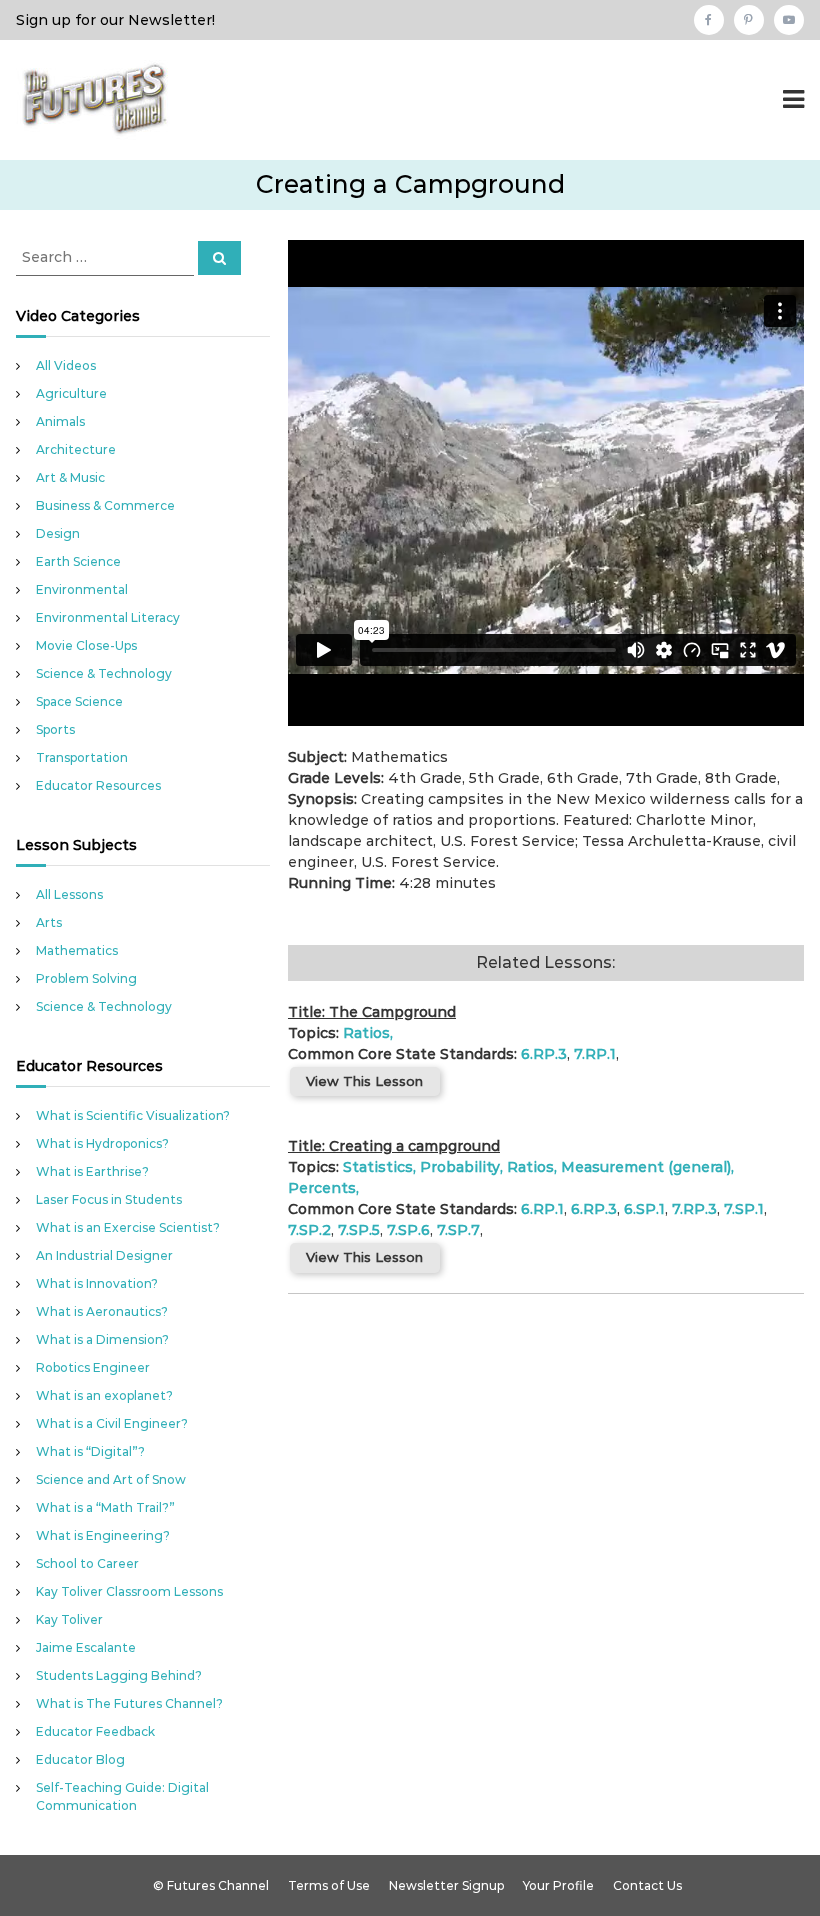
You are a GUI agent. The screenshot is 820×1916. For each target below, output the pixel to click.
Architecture (76, 449)
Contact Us (647, 1885)
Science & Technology (104, 673)
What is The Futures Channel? (129, 1703)
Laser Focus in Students (109, 1199)
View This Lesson (364, 1081)
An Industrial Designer (104, 1255)
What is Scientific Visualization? (133, 1115)
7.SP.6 (408, 1230)
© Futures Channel (211, 1885)
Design (58, 533)
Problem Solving (86, 978)
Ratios (366, 1033)
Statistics (378, 1167)
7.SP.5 (359, 1230)
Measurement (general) (646, 1167)
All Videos (66, 365)
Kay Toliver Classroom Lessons (129, 1591)
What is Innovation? (97, 1283)
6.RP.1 (542, 1209)
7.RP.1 (595, 1054)
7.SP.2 (309, 1230)
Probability (460, 1167)
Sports (55, 729)
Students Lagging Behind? (119, 1675)
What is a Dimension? (102, 1339)
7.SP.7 (458, 1230)
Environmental (82, 589)
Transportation (82, 757)
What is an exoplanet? (104, 1395)
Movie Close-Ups (86, 645)
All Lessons (69, 894)
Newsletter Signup (446, 1885)
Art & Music (70, 477)
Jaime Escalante (86, 1647)
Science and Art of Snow (111, 1479)
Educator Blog (80, 1759)
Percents (322, 1188)
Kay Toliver (69, 1619)
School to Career (87, 1563)
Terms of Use (329, 1885)
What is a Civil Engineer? (112, 1423)
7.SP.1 (744, 1209)
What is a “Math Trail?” (105, 1507)
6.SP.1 (644, 1209)
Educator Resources (98, 785)
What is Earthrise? (92, 1171)
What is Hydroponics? (102, 1143)
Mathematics (77, 950)
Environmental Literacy (108, 617)
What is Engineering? (103, 1535)
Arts (49, 922)
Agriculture (71, 393)
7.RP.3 (694, 1209)
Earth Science (78, 561)
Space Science (79, 701)
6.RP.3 (544, 1054)
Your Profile (558, 1885)
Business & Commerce (105, 505)
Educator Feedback (95, 1731)
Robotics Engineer (93, 1367)
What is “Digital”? (90, 1451)
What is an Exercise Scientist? (128, 1227)
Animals (60, 421)
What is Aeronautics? (102, 1311)
